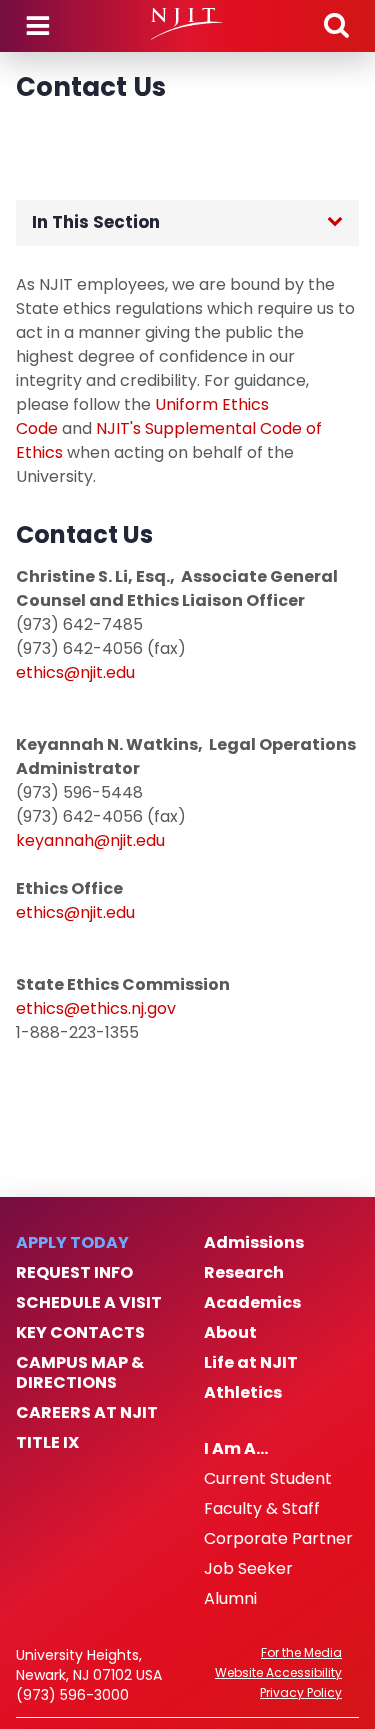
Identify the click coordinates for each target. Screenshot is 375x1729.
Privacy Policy (301, 1693)
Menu (38, 26)
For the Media (301, 1653)
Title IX (47, 1443)
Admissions (254, 1243)
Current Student (268, 1479)
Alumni (230, 1599)
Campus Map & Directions (80, 1373)
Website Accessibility (278, 1673)
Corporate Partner (278, 1539)
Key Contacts (80, 1333)
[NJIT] (187, 24)
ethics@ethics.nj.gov (96, 1008)
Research (244, 1273)
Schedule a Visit (89, 1303)
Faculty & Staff (262, 1509)
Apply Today (72, 1243)
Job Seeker (248, 1569)
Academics (252, 1303)
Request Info (74, 1273)
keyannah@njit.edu (90, 840)
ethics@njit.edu (75, 672)
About (230, 1333)
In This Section (96, 222)
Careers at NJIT (87, 1413)
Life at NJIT (251, 1363)
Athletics (243, 1393)
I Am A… (236, 1449)
